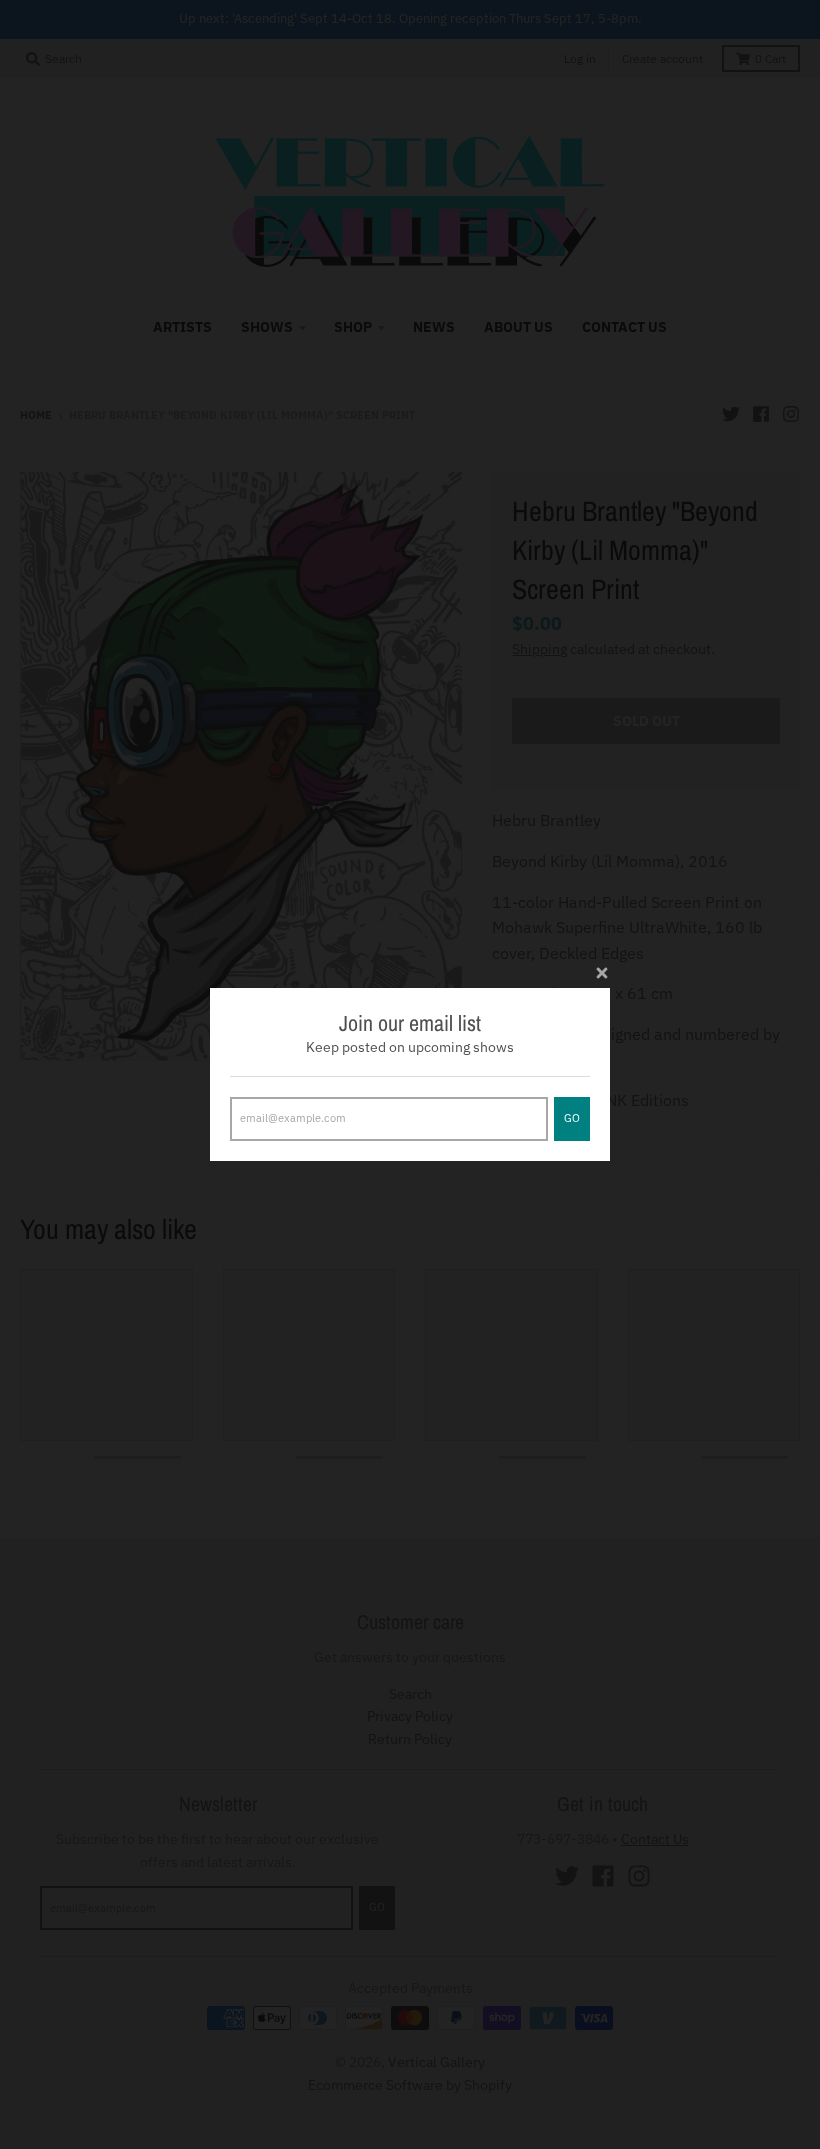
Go (572, 1118)
